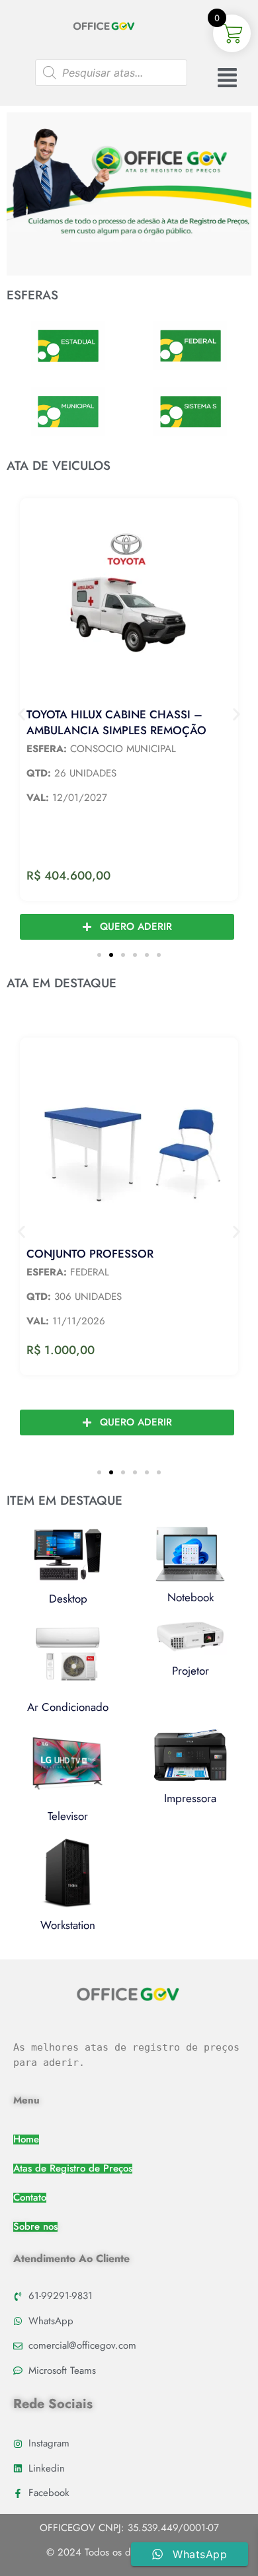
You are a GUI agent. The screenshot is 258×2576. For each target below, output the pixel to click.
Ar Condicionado (68, 1707)
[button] (21, 715)
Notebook (191, 1597)
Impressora (190, 1798)
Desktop (68, 1599)
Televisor (68, 1816)
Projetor (191, 1671)
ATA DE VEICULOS (59, 466)
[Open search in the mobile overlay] (111, 73)
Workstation (68, 1925)
